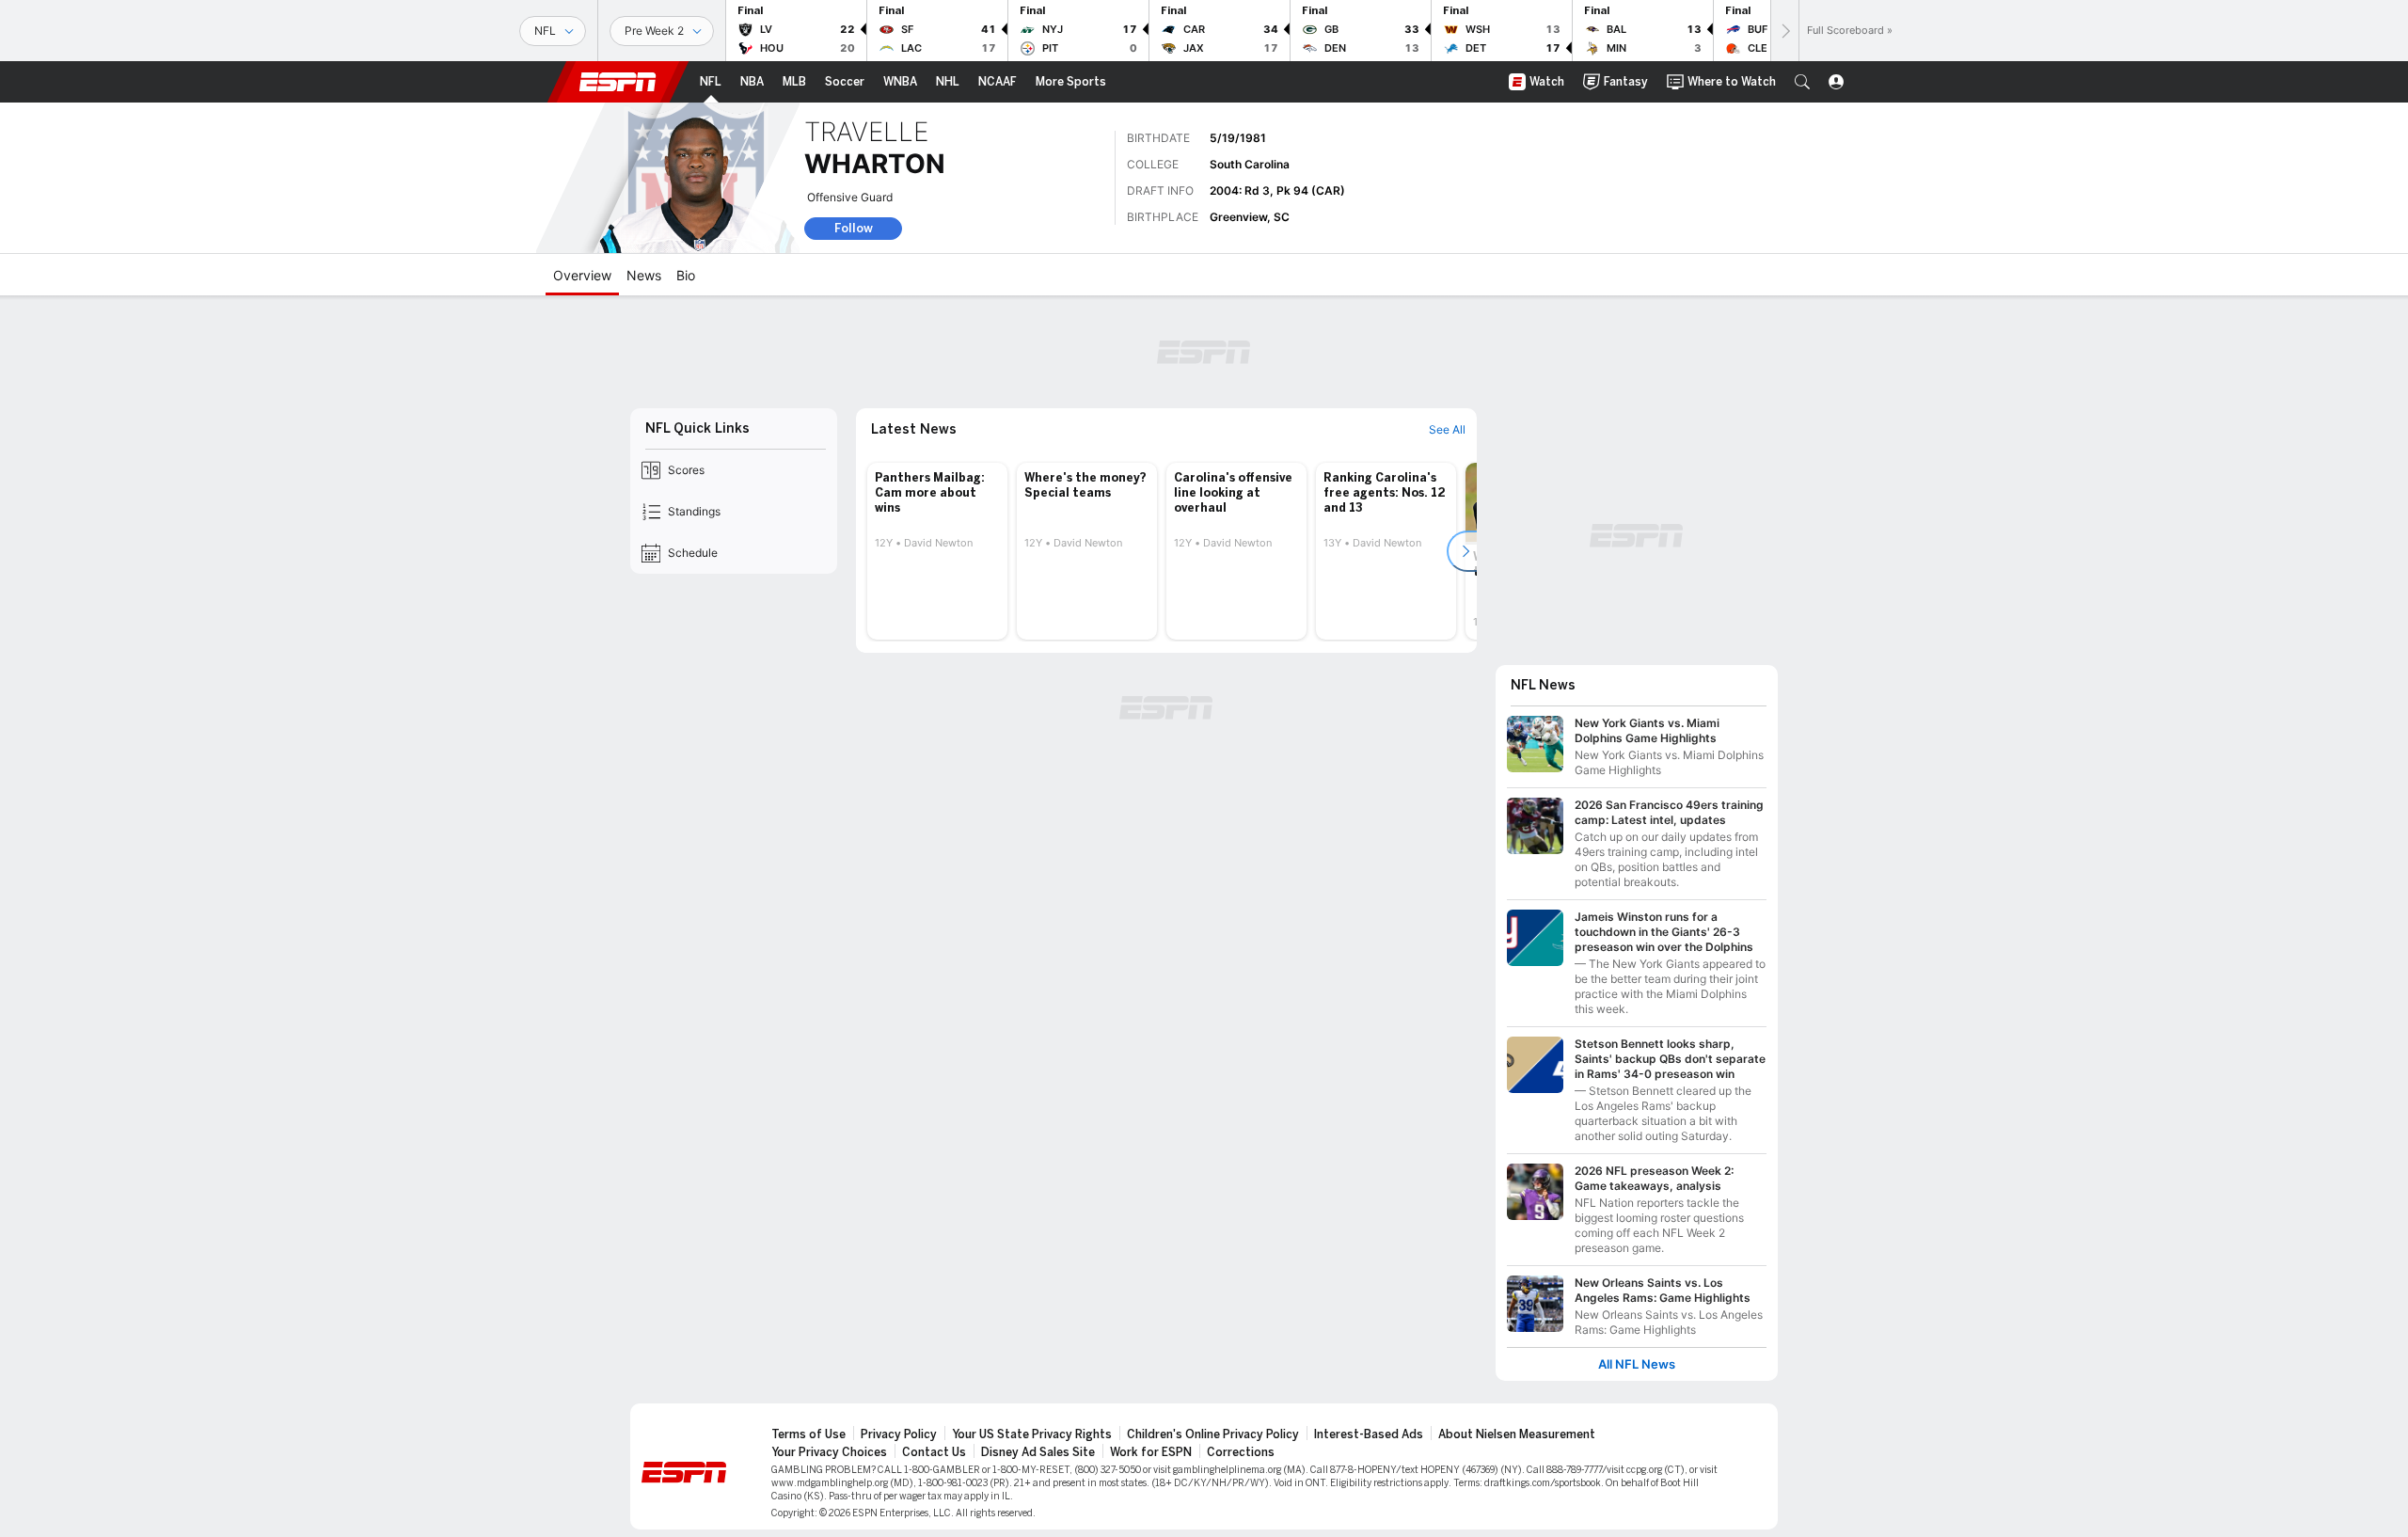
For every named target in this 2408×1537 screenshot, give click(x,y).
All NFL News (1637, 1364)
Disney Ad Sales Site (1038, 1452)
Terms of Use (808, 1434)
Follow (854, 228)
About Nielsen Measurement (1517, 1434)
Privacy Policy (899, 1434)
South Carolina (1250, 164)
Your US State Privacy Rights (1032, 1434)
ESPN (618, 82)
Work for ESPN (1151, 1452)
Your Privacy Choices (829, 1452)
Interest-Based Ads (1369, 1434)
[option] (937, 551)
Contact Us (934, 1452)
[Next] (1784, 31)
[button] (1802, 82)
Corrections (1241, 1452)
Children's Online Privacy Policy (1213, 1434)
